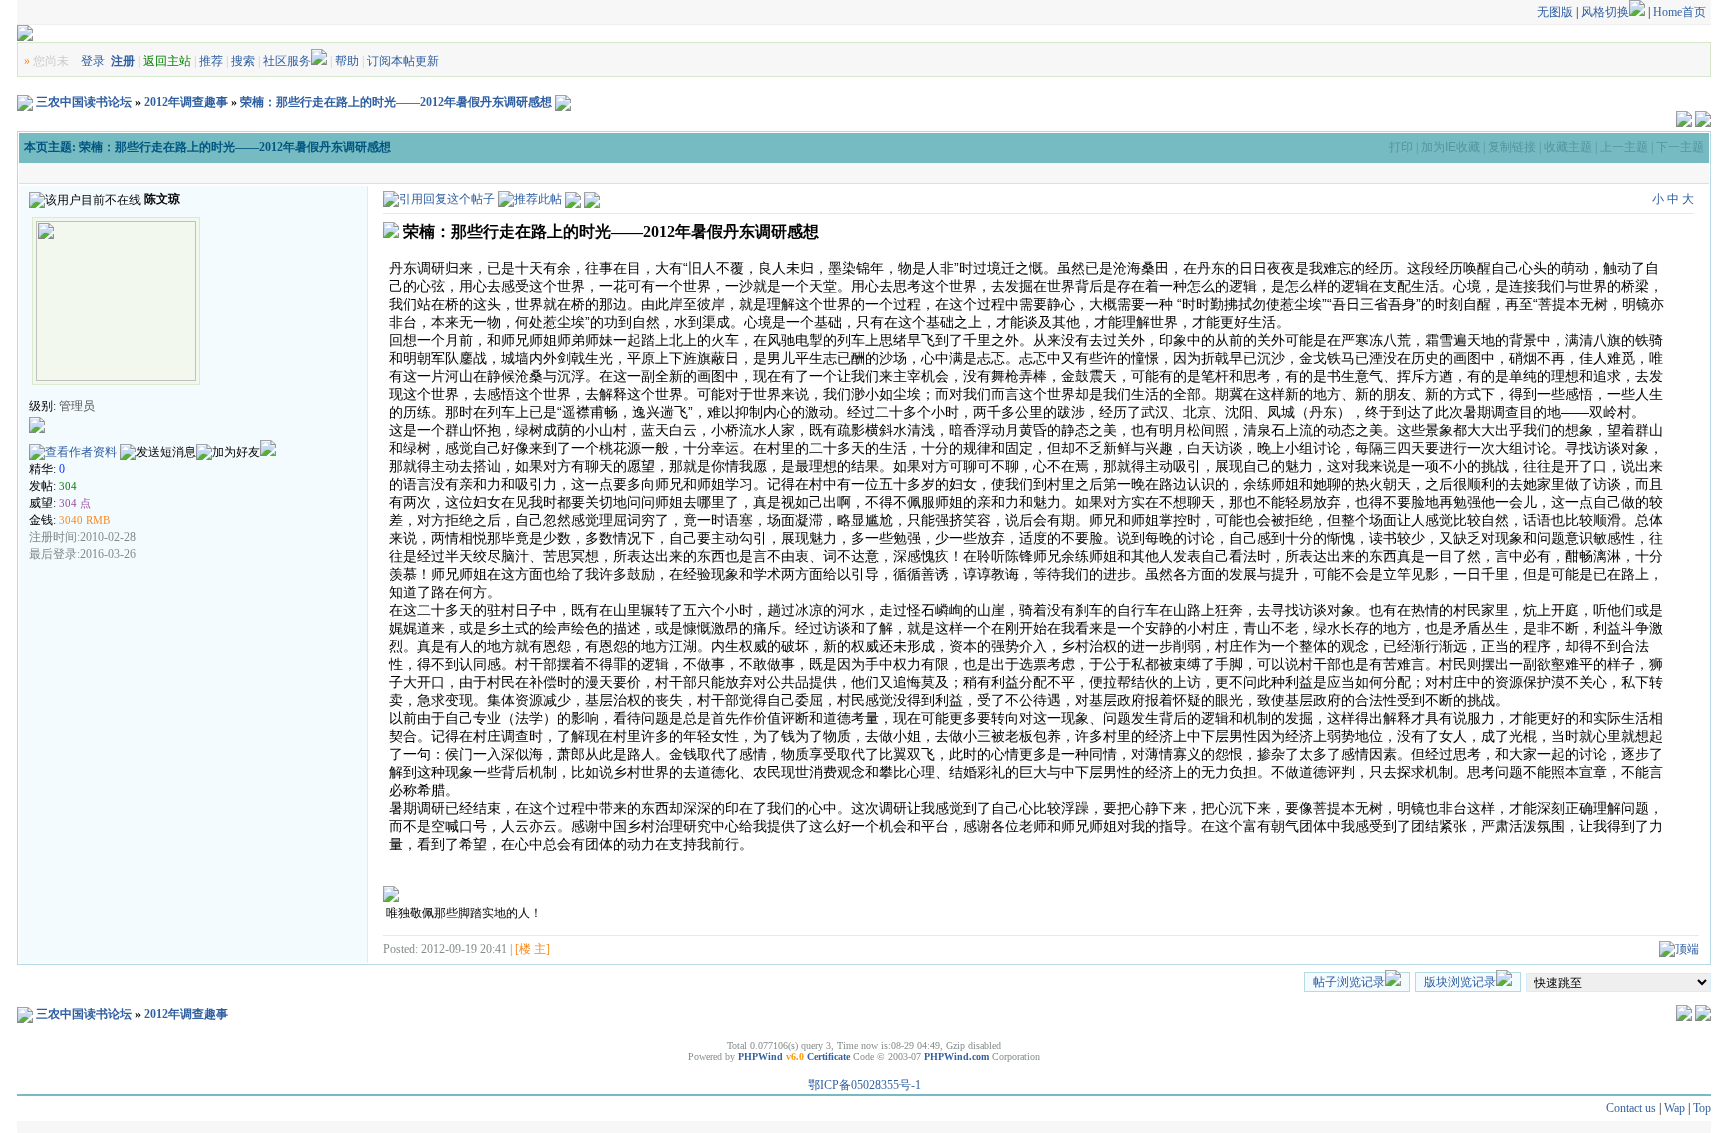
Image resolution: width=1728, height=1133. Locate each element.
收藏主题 (1568, 147)
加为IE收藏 (1450, 147)
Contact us (1631, 1108)
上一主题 (1624, 147)
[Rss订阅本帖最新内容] (563, 102)
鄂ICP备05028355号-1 (864, 1085)
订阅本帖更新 (403, 61)
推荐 (211, 61)
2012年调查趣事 (186, 102)
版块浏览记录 (1460, 982)
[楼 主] (532, 949)
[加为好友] (228, 452)
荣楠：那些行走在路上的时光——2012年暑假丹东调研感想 (396, 102)
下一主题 (1680, 147)
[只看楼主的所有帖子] (592, 199)
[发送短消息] (158, 452)
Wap (1674, 1108)
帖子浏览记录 (1349, 982)
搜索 (243, 61)
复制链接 (1512, 147)
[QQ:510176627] (268, 452)
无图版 (1555, 12)
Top (1702, 1108)
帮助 (347, 61)
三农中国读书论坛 (84, 102)
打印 (1401, 147)
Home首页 (1679, 12)
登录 (93, 61)
